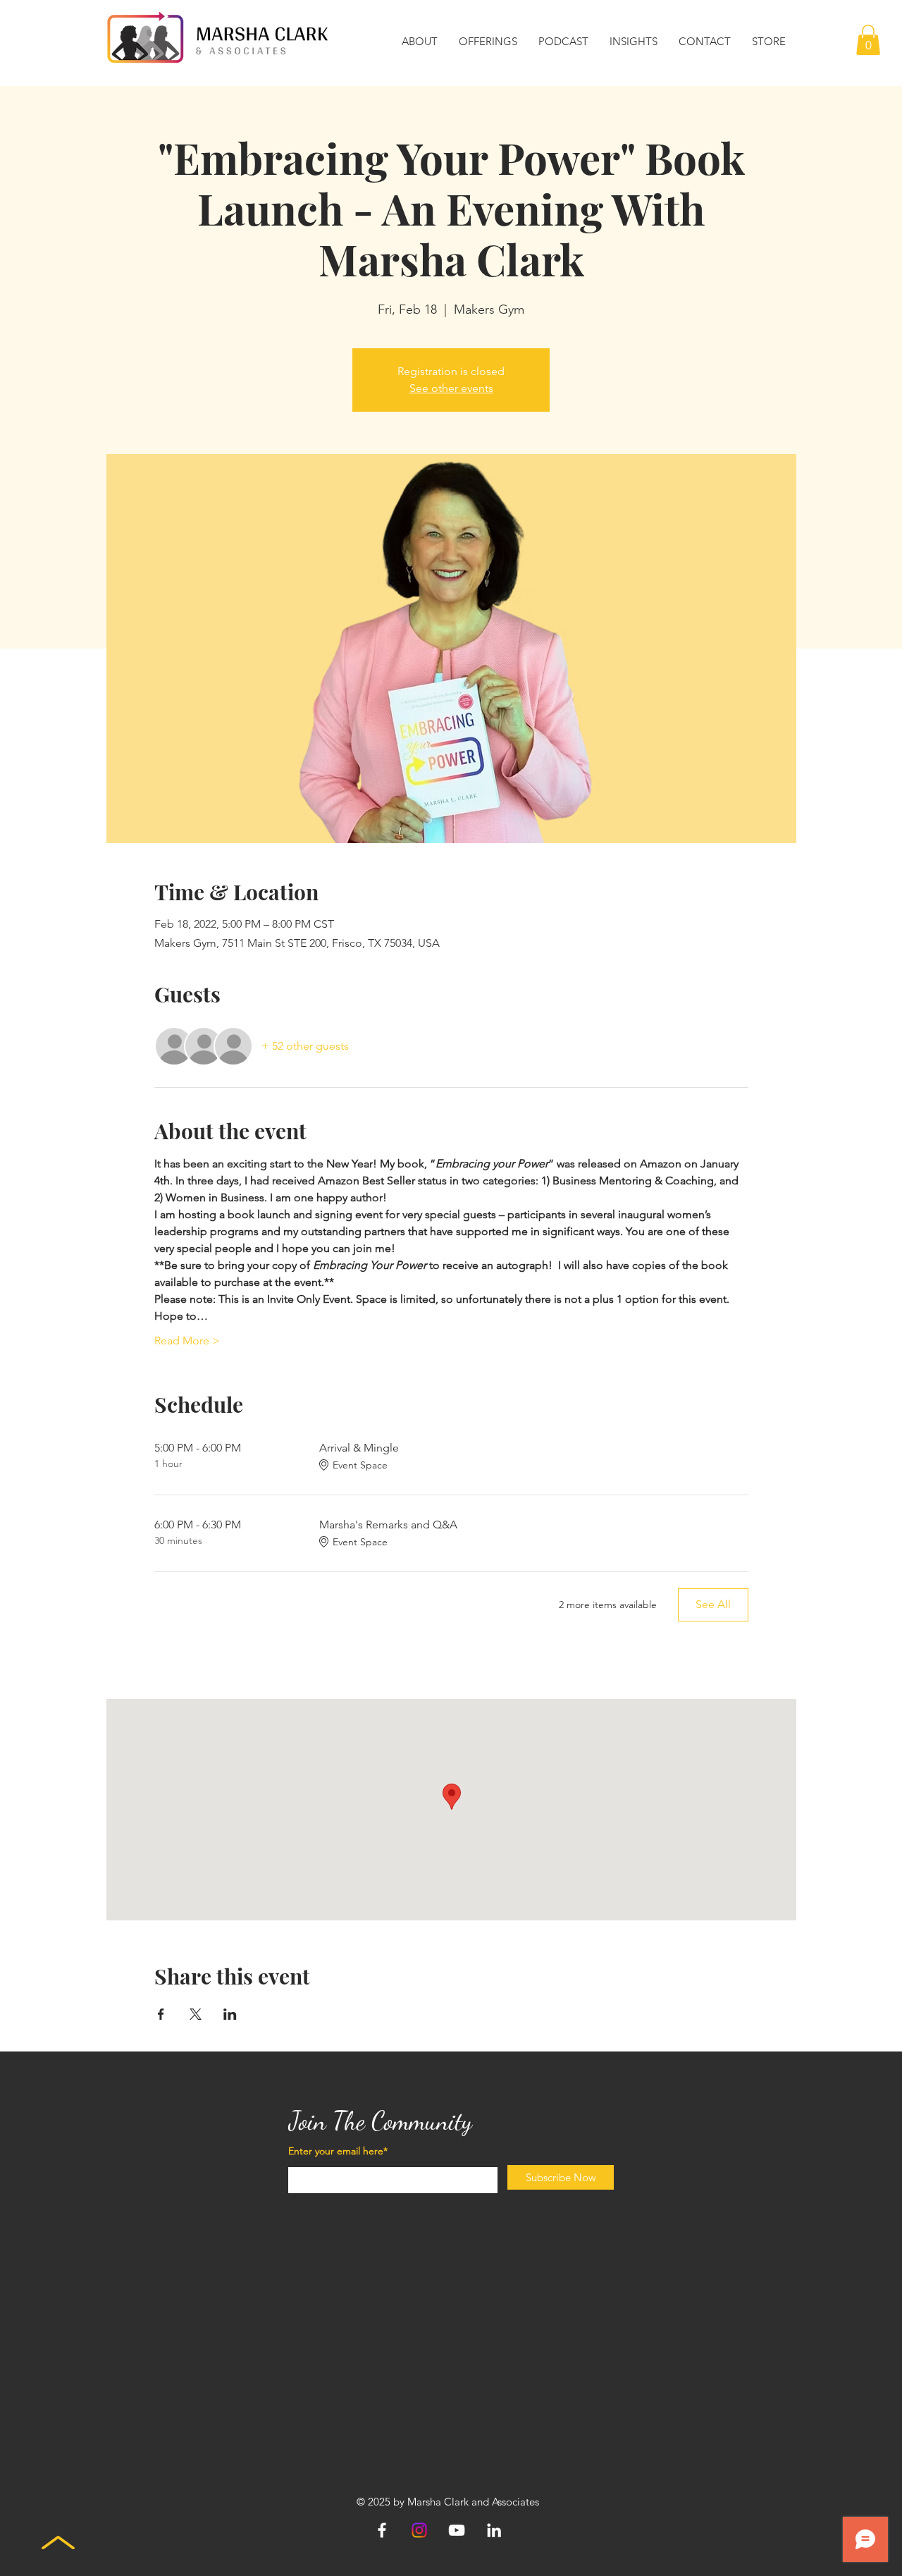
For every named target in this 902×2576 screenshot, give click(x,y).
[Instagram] (419, 2530)
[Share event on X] (196, 2014)
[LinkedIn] (494, 2530)
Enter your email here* (338, 2151)
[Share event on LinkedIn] (230, 2014)
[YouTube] (457, 2530)
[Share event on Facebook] (161, 2014)
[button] (420, 42)
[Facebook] (382, 2530)
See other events (451, 388)
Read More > (187, 1341)
